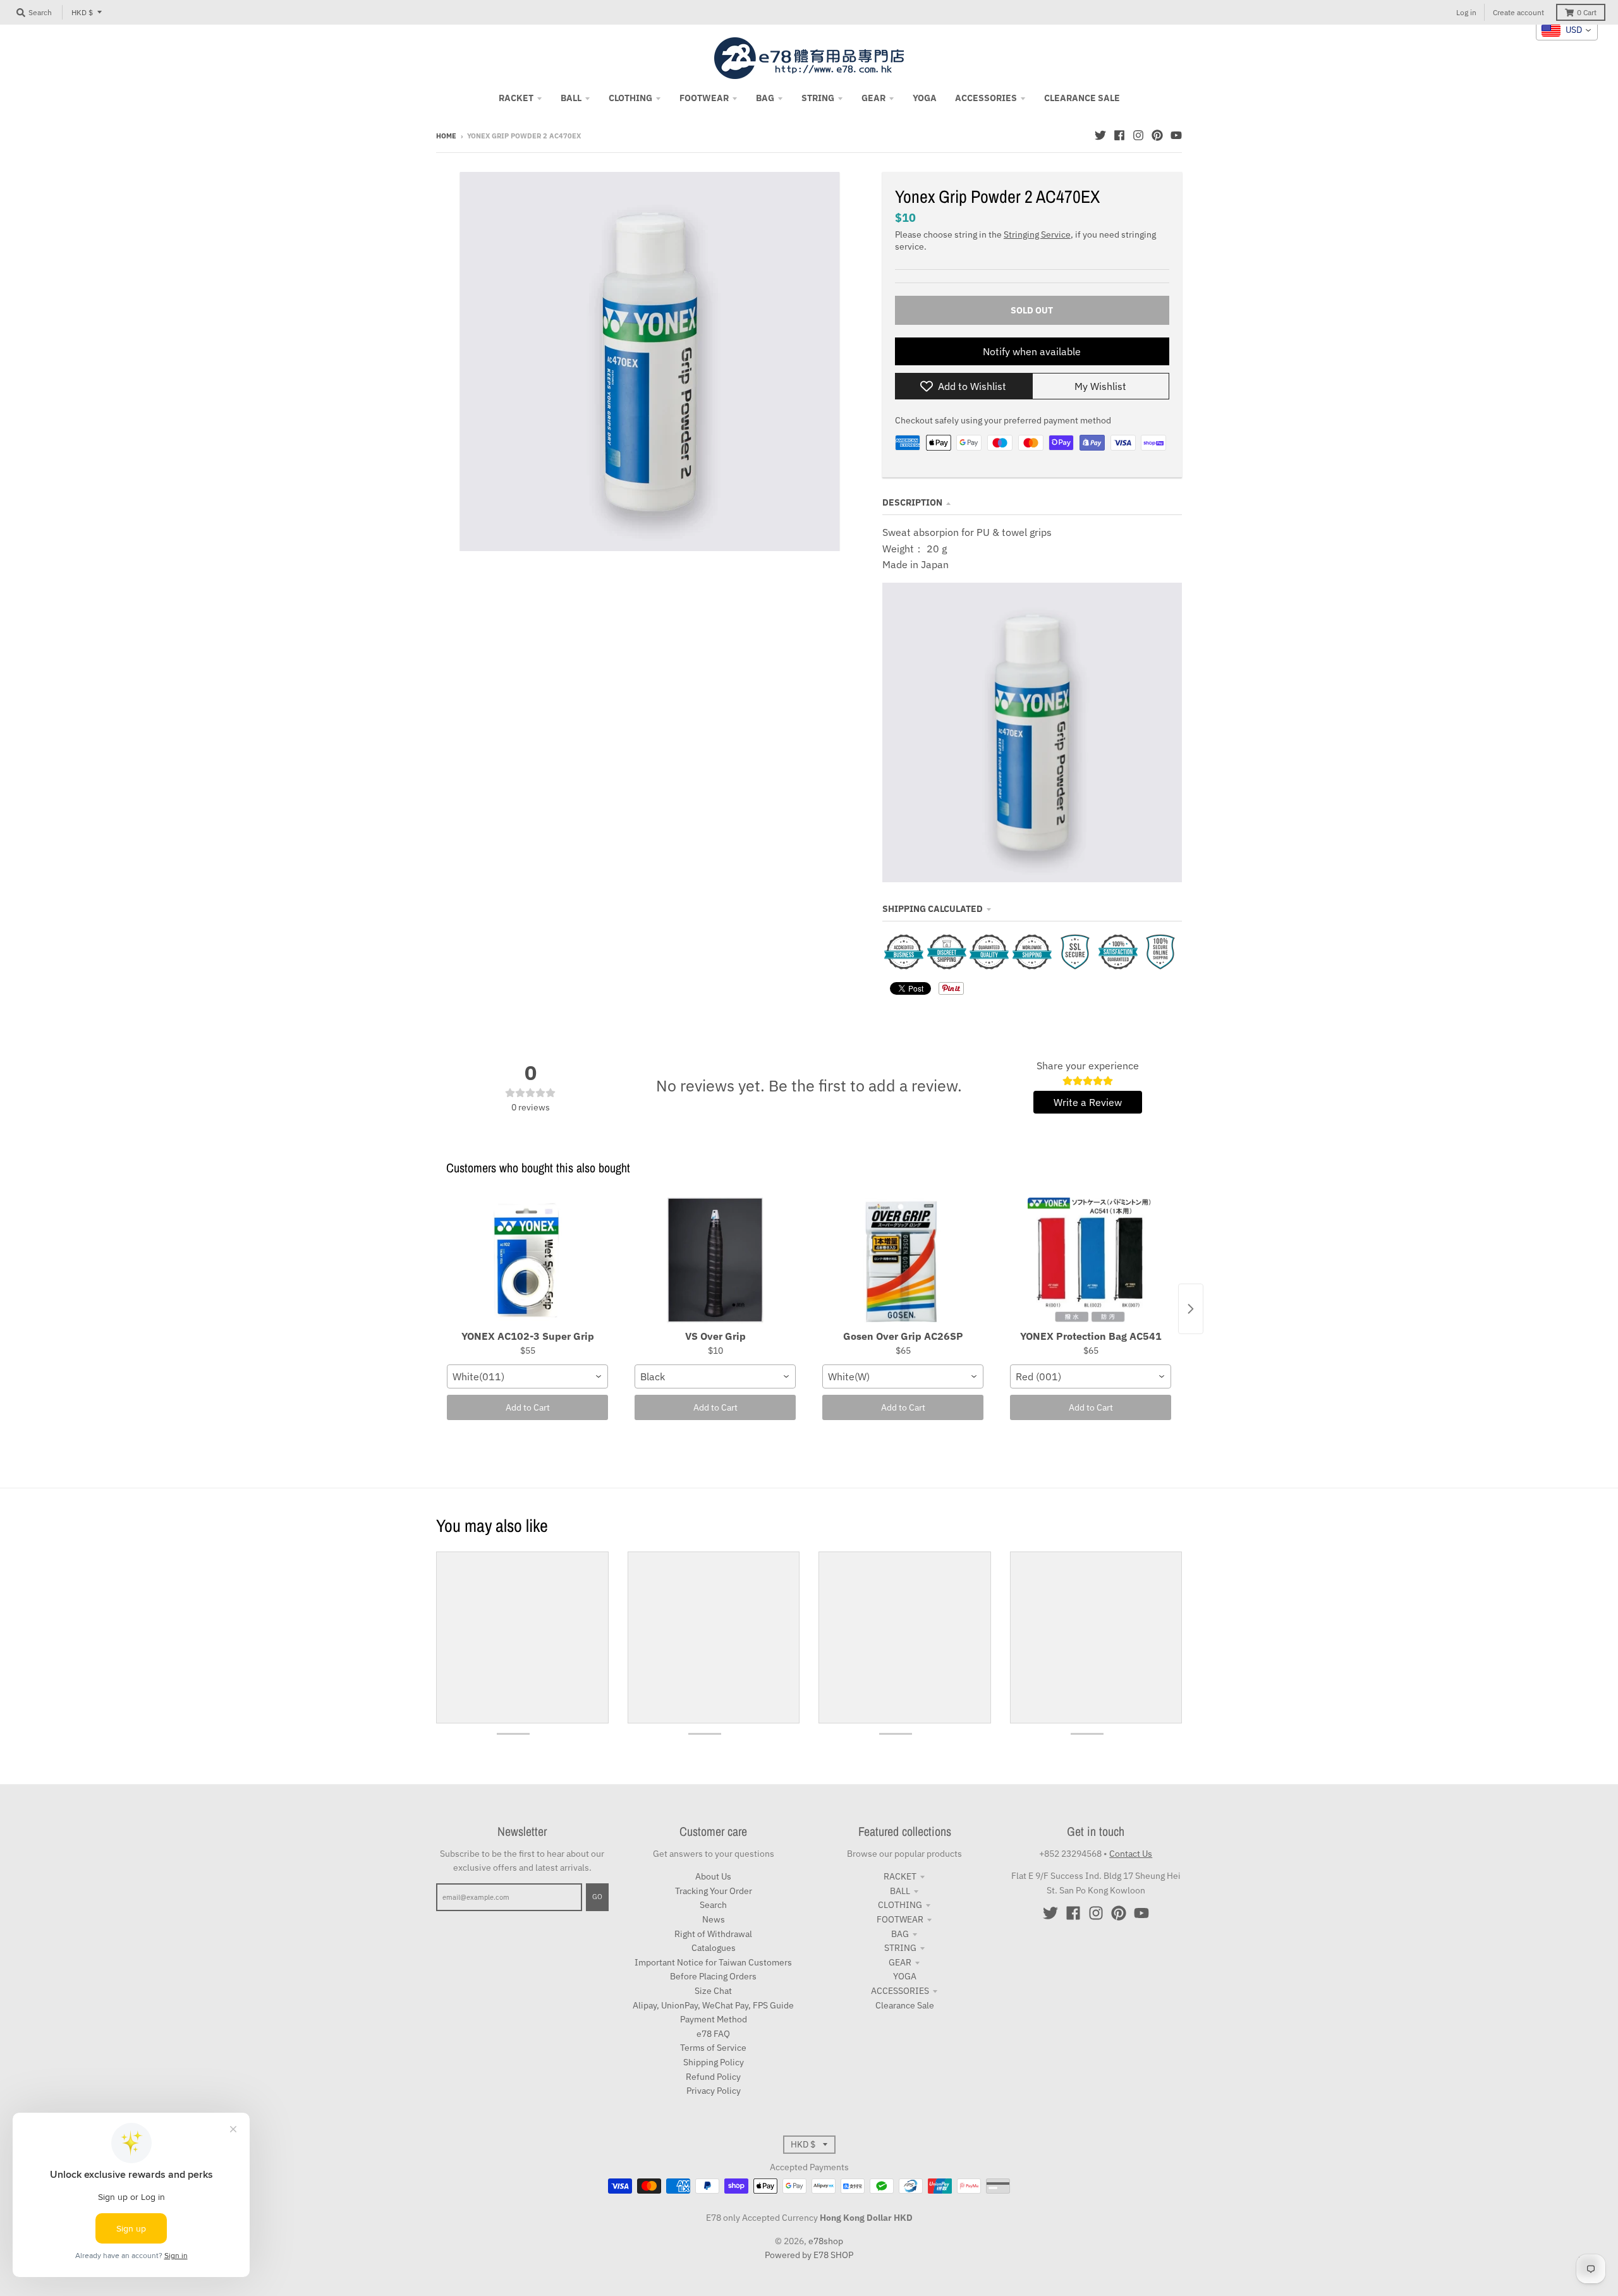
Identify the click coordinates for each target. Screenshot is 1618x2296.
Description (912, 502)
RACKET (900, 1876)
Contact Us (1131, 1854)
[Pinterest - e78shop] (1157, 135)
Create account (1518, 12)
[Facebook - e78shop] (1119, 135)
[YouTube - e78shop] (1176, 135)
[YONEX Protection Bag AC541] (1091, 1261)
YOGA (905, 1976)
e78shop (826, 2241)
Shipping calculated (933, 909)
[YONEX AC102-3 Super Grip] (527, 1261)
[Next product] (1191, 1309)
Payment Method (714, 2019)
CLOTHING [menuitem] (630, 98)
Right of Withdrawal (713, 1934)
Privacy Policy (714, 2091)
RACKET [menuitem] (516, 98)
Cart (1587, 12)
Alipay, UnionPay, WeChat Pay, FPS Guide (713, 2005)
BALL (900, 1891)
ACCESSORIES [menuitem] (986, 98)
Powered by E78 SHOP (809, 2255)
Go (597, 1897)
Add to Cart (528, 1407)
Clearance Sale (905, 2005)
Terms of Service (713, 2048)
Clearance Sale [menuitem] (1082, 98)
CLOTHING (900, 1905)
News (714, 1919)
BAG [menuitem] (765, 98)
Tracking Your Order (714, 1891)
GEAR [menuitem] (873, 98)
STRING (900, 1948)
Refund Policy (713, 2077)
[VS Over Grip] (715, 1261)
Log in (1466, 12)
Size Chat (713, 1991)
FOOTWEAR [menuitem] (704, 98)
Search (713, 1905)
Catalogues (714, 1948)
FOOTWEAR (900, 1919)
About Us (713, 1876)
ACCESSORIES (900, 1991)
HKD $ (82, 12)
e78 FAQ (713, 2034)
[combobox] (527, 1376)
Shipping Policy (714, 2062)
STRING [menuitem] (818, 98)
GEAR (900, 1962)
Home (446, 136)
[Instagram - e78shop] (1138, 135)
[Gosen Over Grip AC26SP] (903, 1261)
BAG (900, 1934)
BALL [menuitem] (571, 98)
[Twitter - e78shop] (1100, 135)
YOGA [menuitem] (925, 98)
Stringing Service (1037, 234)
